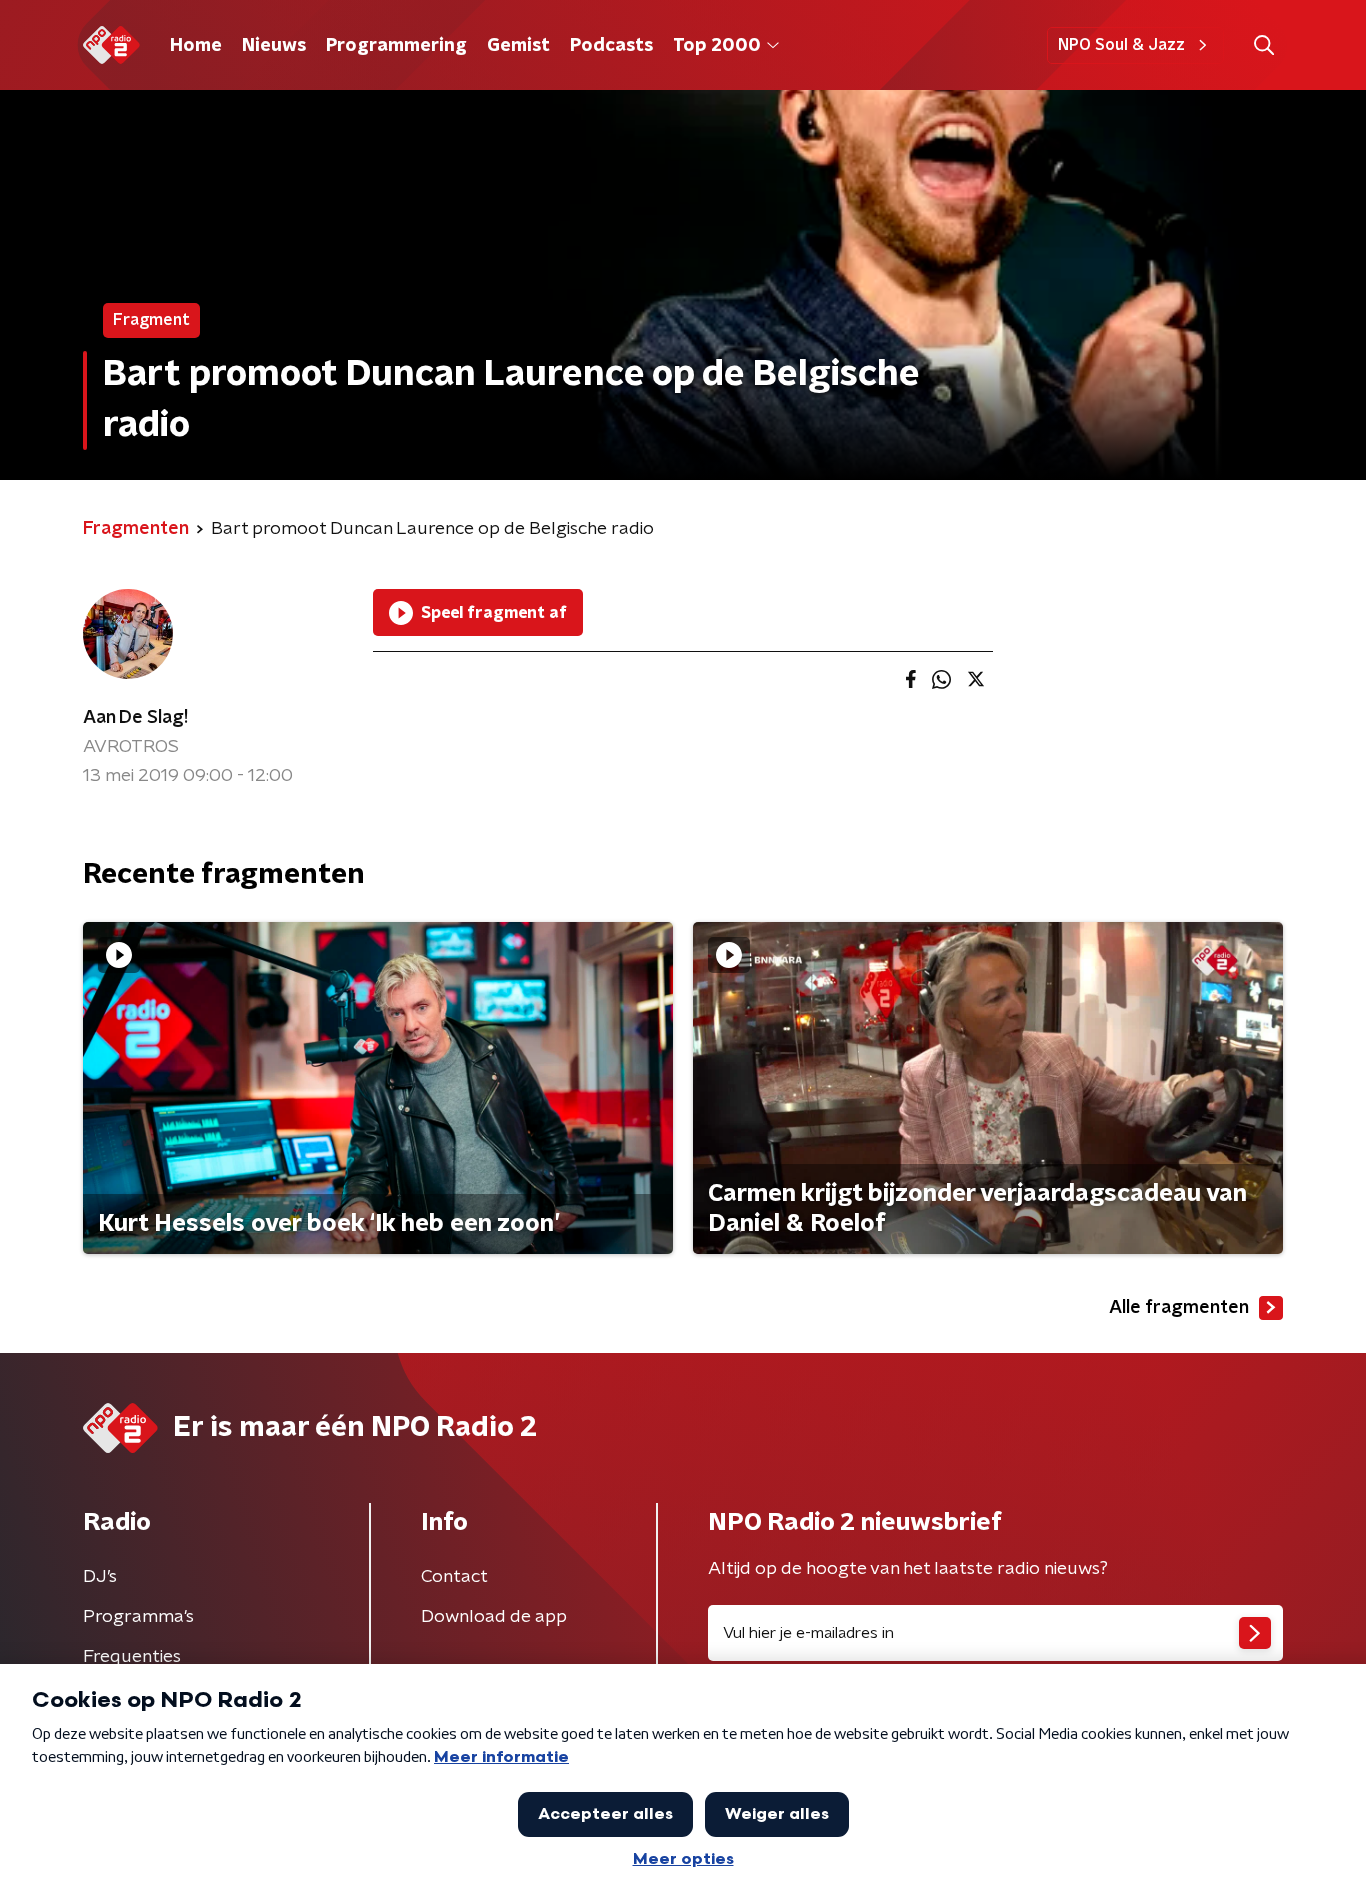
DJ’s (100, 1577)
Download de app (494, 1617)
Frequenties (132, 1657)
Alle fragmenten (1179, 1308)
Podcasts (611, 46)
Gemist (518, 46)
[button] (1263, 45)
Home (196, 46)
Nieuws (274, 46)
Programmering (396, 46)
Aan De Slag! (135, 718)
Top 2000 (717, 46)
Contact (454, 1577)
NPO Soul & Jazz (1121, 45)
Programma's (138, 1617)
